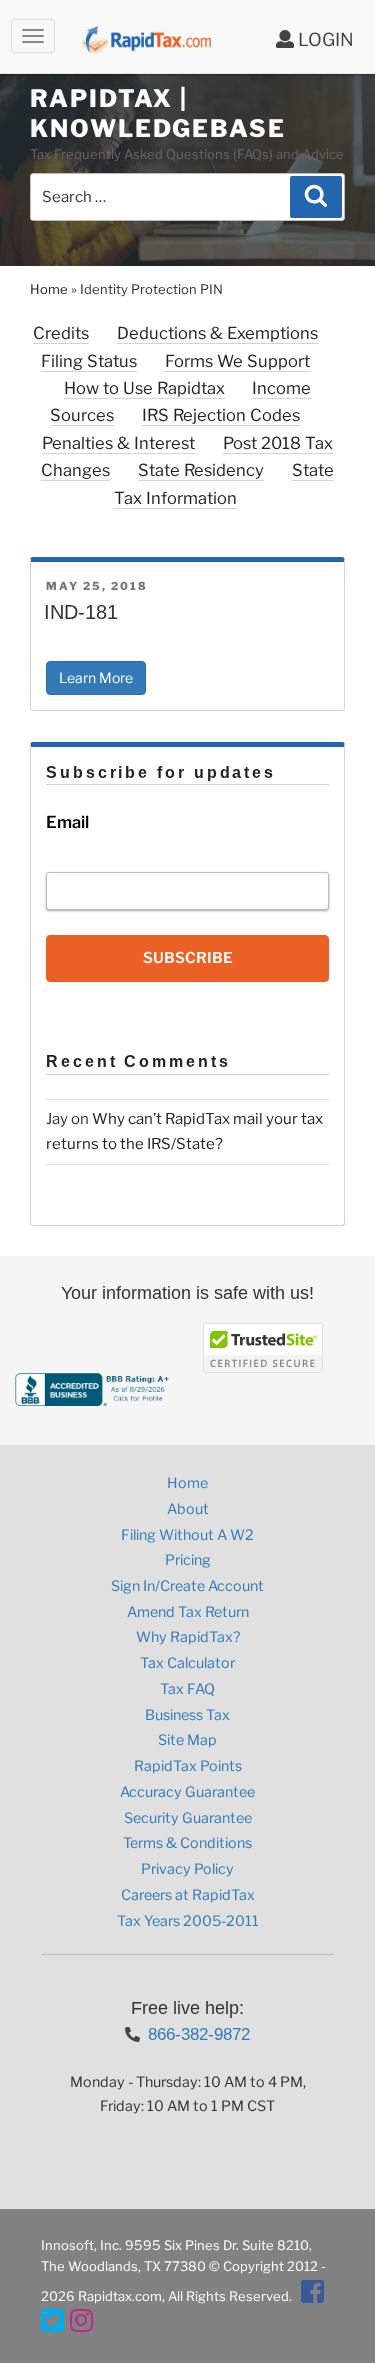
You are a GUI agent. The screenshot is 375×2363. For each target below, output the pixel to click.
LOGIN (324, 39)
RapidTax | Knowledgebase (158, 113)
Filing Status (89, 361)
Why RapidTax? (188, 1637)
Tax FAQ (187, 1689)
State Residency (201, 470)
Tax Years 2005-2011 (188, 1921)
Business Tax (187, 1715)
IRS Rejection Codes (221, 415)
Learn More (96, 677)
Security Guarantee (188, 1818)
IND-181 (81, 612)
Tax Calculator (187, 1663)
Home (49, 289)
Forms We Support (237, 361)
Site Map (187, 1740)
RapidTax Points (188, 1766)
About (188, 1509)
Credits (61, 333)
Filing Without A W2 (187, 1535)
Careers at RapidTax (188, 1895)
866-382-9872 (199, 2034)
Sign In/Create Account (187, 1586)
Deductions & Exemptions (217, 333)
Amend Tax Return (188, 1612)
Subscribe (188, 958)
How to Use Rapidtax (144, 388)
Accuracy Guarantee (187, 1792)
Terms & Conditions (187, 1843)
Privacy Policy (187, 1869)
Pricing (188, 1560)
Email (67, 822)
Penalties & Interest (118, 443)
